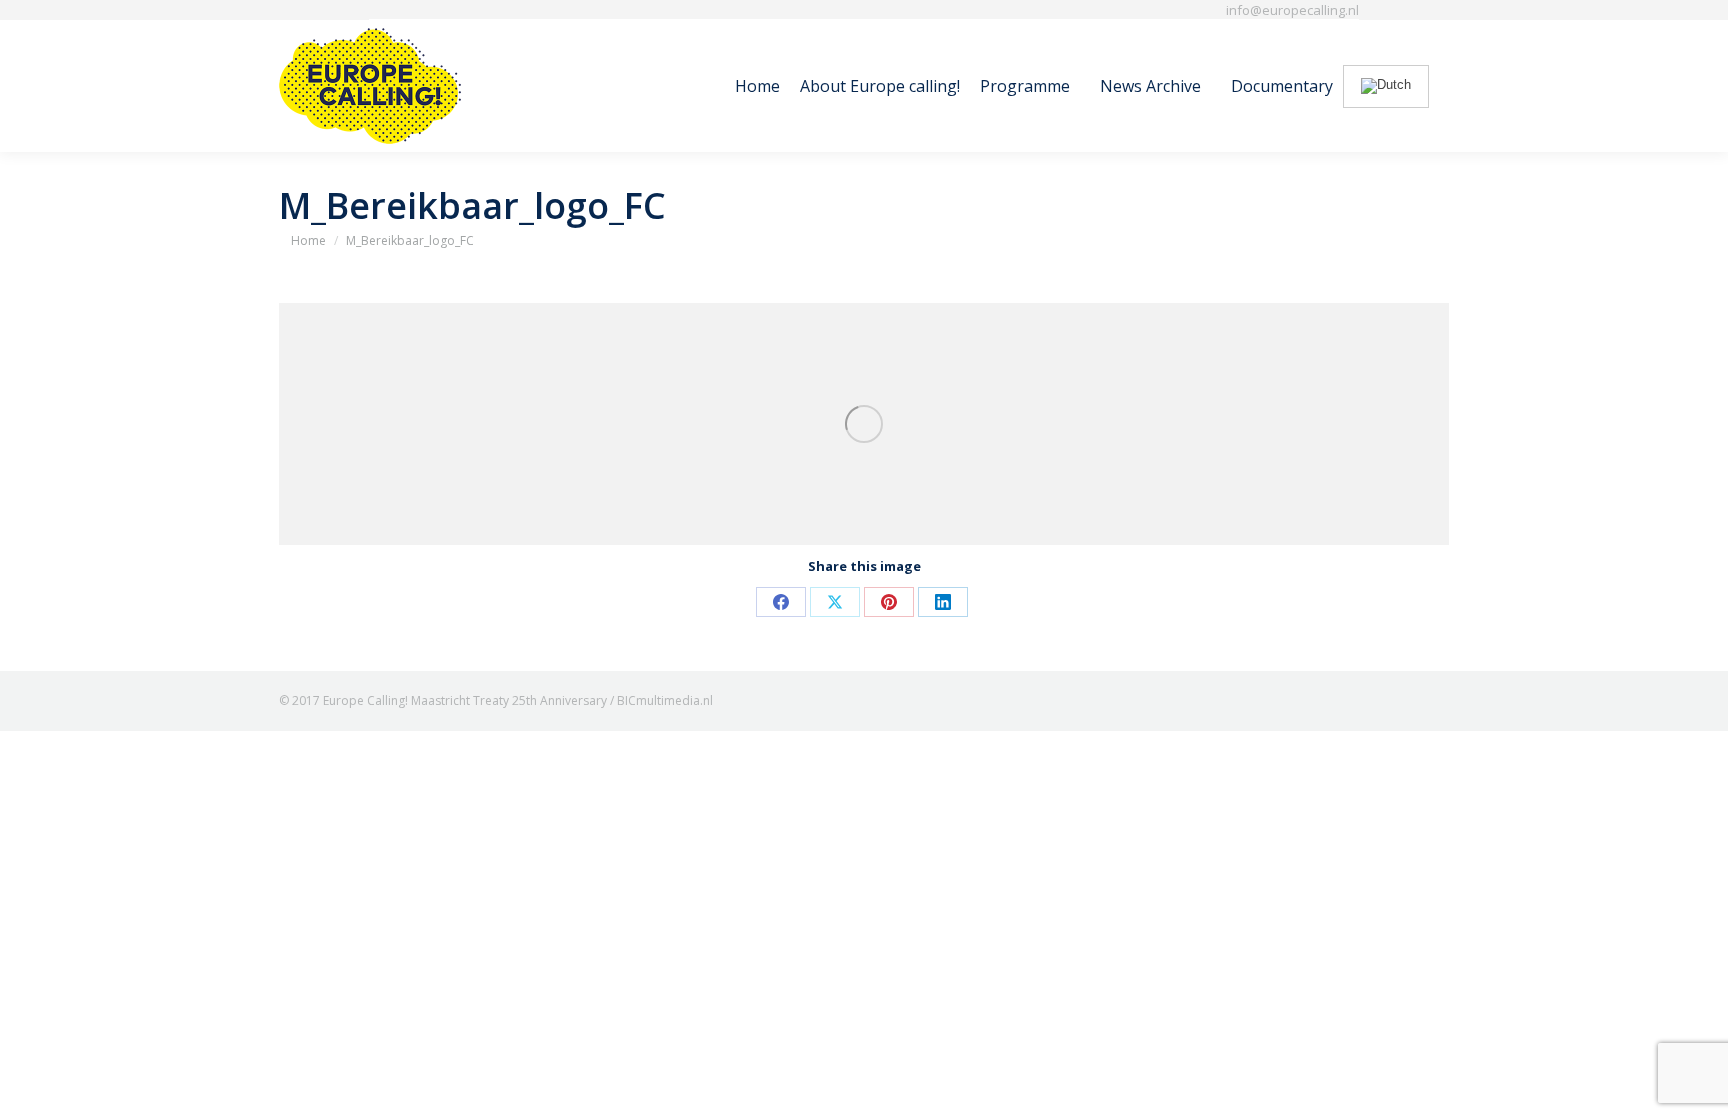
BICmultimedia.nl (665, 700)
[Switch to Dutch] (1386, 86)
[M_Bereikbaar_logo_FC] (864, 424)
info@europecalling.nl (1292, 10)
